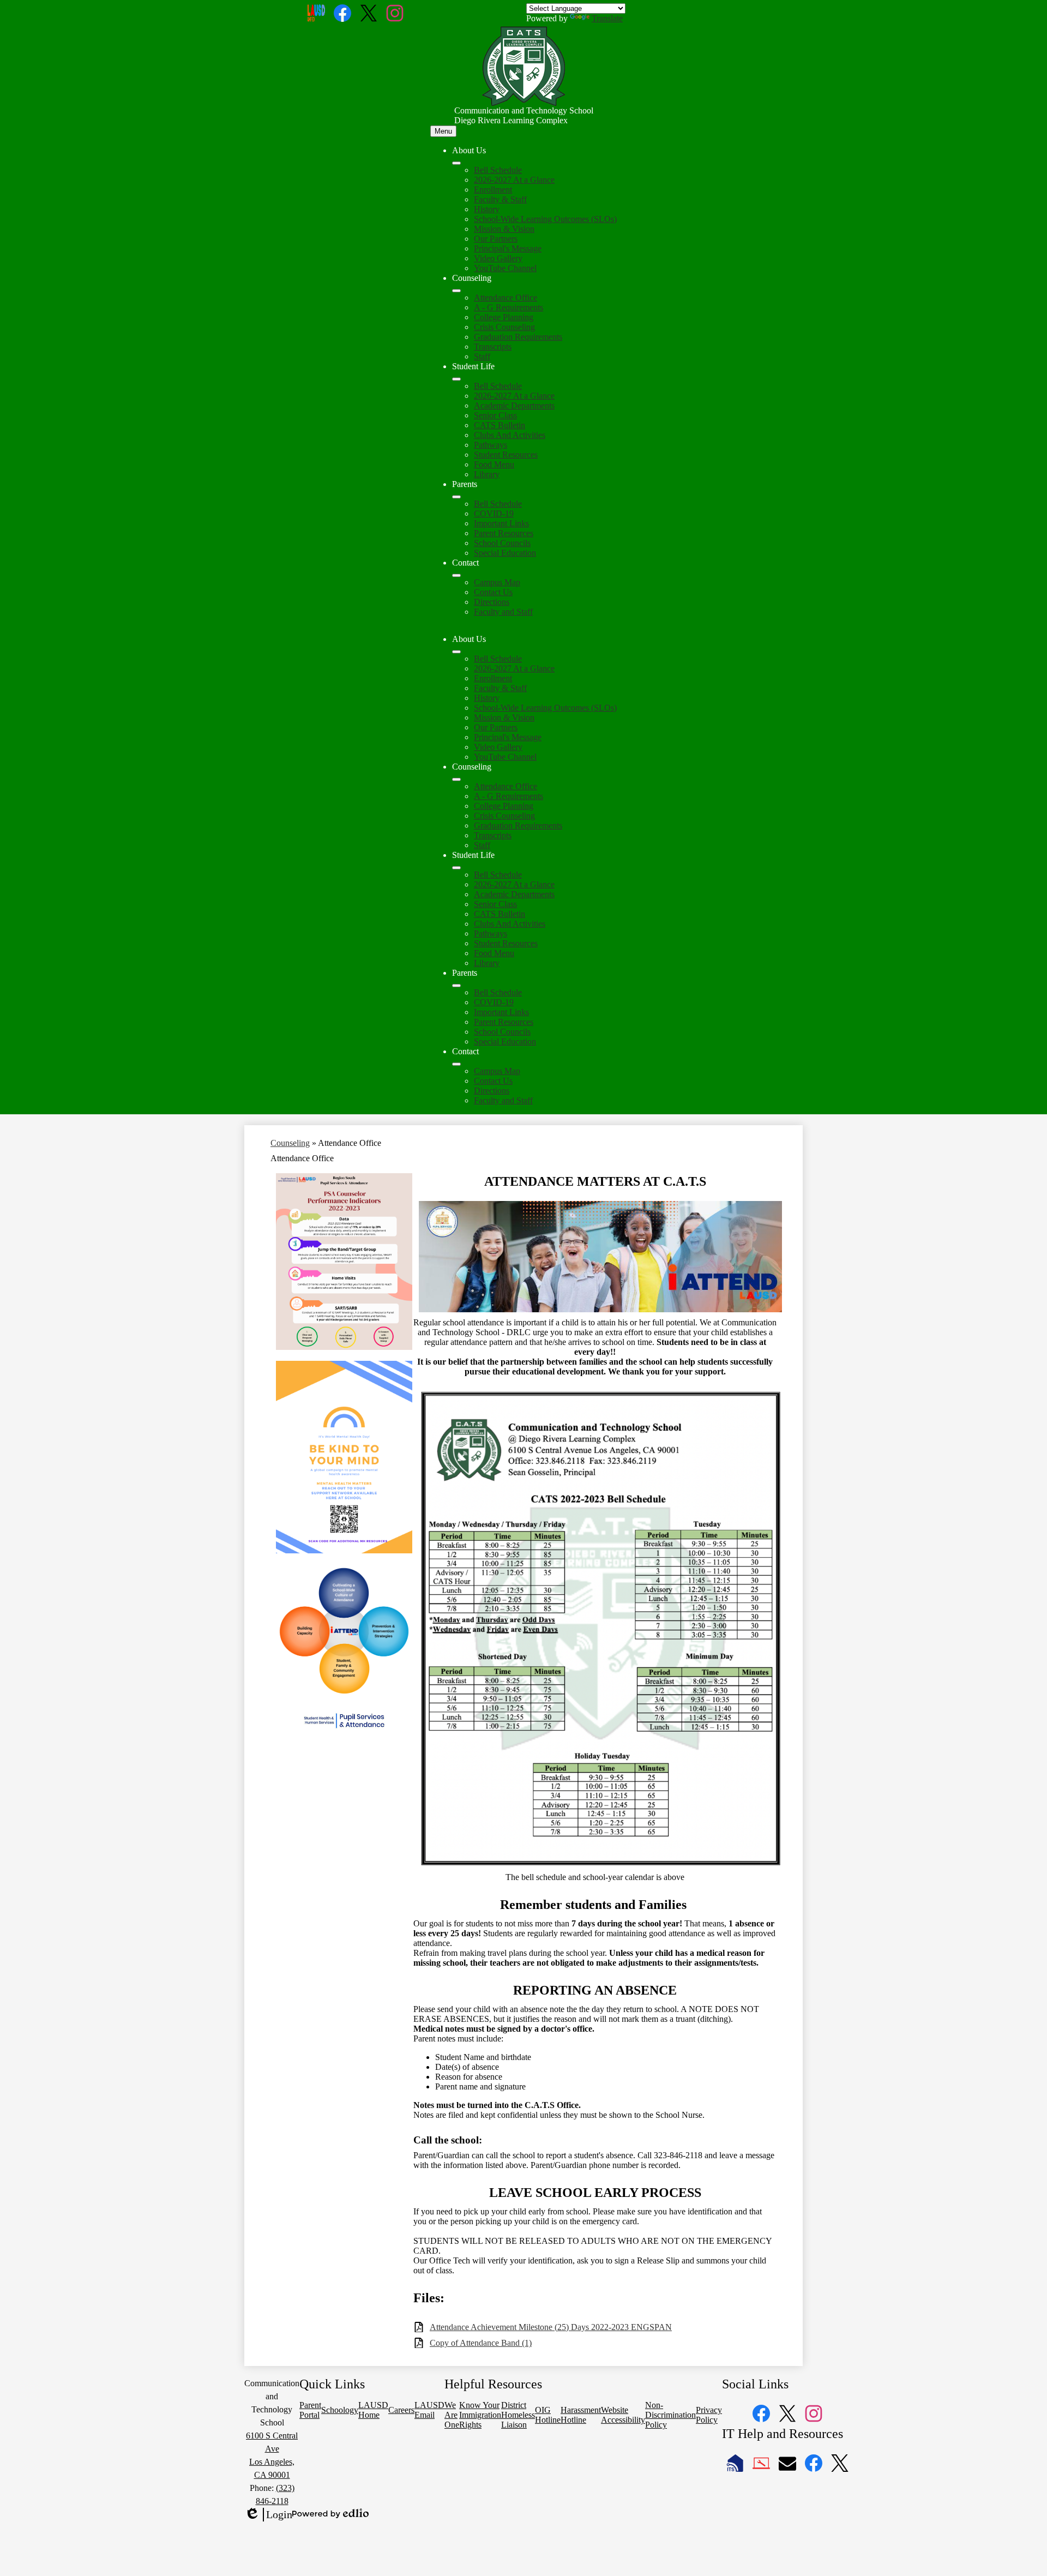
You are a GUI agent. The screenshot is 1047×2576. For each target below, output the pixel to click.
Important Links (501, 523)
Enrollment (493, 190)
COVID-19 (494, 514)
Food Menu (494, 464)
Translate (607, 18)
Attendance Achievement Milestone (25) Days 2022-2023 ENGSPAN (551, 2327)
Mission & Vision (504, 229)
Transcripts (493, 347)
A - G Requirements (509, 307)
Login (268, 2515)
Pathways (491, 445)
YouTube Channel (505, 268)
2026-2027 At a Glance (514, 180)
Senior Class (495, 415)
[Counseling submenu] (456, 291)
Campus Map (497, 582)
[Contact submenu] (456, 575)
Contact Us (493, 592)
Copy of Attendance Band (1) (481, 2343)
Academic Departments (514, 406)
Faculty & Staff (500, 199)
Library (487, 474)
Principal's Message (508, 248)
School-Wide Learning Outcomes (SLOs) (545, 219)
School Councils (502, 543)
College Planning (504, 317)
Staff (482, 356)
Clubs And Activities (510, 435)
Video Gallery (498, 258)
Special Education (505, 553)
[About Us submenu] (456, 163)
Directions (492, 602)
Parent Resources (504, 533)
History (487, 209)
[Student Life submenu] (456, 379)
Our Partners (496, 239)
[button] (456, 652)
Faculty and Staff (503, 612)
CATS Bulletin (500, 425)
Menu (443, 131)
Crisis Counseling (504, 327)
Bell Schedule (498, 170)
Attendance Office (506, 298)
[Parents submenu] (456, 497)
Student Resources (506, 455)
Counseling (290, 1143)
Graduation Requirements (518, 337)
